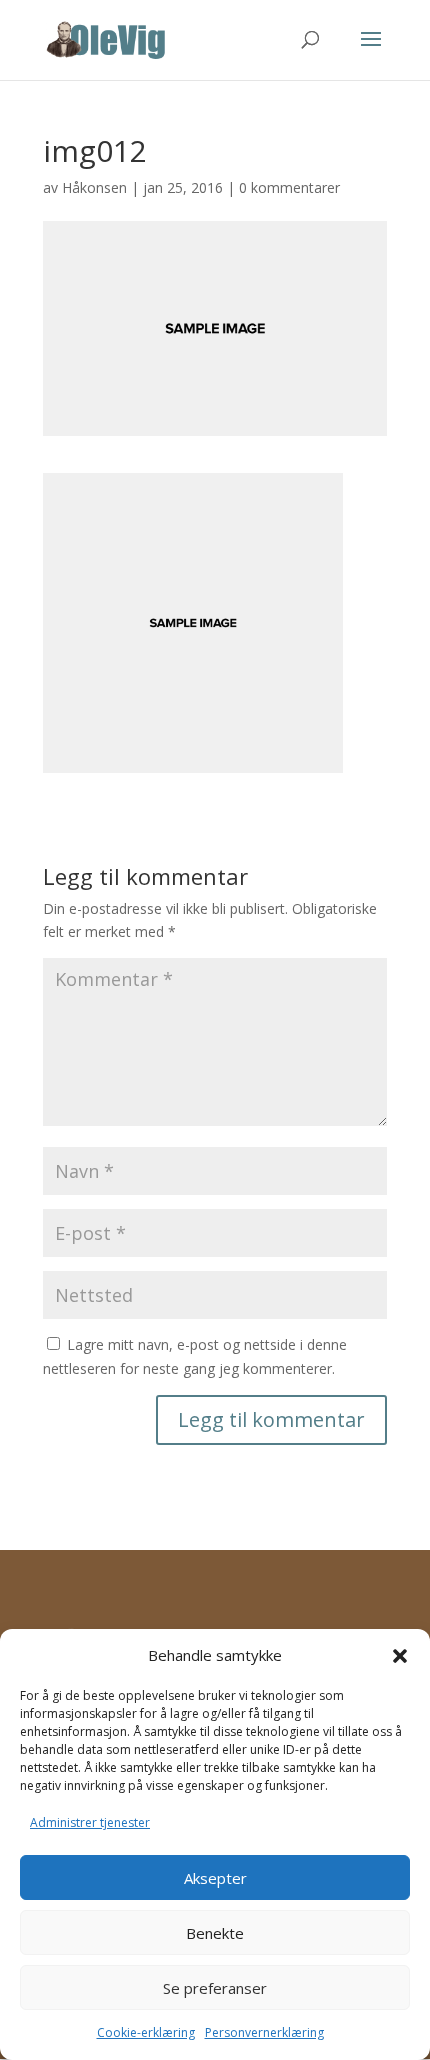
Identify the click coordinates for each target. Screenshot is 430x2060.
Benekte (215, 1933)
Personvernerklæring (264, 2032)
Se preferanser (215, 1988)
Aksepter (215, 1878)
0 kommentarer (289, 187)
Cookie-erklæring (146, 2032)
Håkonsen (94, 187)
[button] (400, 1656)
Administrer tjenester (90, 1822)
